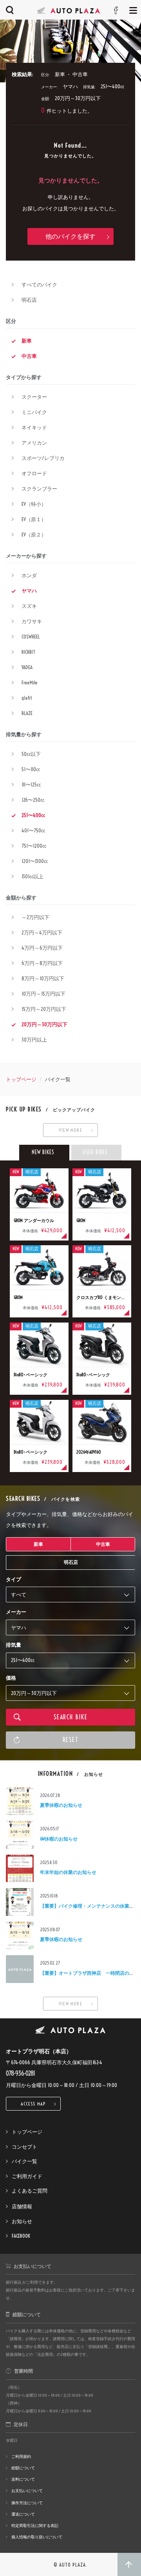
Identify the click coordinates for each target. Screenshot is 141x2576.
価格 (11, 1678)
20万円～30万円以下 (44, 1024)
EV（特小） (34, 504)
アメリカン (34, 443)
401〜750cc (33, 830)
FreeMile (30, 682)
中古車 (29, 356)
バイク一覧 (24, 2161)
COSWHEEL (31, 637)
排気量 (14, 1645)
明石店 (29, 300)
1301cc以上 (33, 876)
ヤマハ (29, 591)
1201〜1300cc (35, 861)
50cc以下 (31, 754)
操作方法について (27, 2503)
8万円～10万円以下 (43, 978)
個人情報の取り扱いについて (37, 2537)
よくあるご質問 (30, 2191)
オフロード (34, 473)
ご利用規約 (21, 2457)
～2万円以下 (35, 917)
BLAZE (27, 713)
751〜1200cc (34, 846)
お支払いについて (27, 2491)
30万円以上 (34, 1040)
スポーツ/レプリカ (43, 458)
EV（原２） (34, 535)
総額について (23, 2468)
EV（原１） (34, 519)
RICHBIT (28, 652)
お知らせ (22, 2221)
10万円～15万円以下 (43, 994)
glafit (27, 698)
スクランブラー (39, 489)
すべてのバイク (39, 285)
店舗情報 (22, 2206)
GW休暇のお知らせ (59, 1839)
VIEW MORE (70, 1130)
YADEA (27, 667)
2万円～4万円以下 (42, 932)
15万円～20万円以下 (44, 1009)
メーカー (16, 1612)
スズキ (29, 606)
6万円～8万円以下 (42, 963)
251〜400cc (33, 815)
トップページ (21, 1079)
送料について (23, 2479)
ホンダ (29, 575)
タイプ (14, 1579)
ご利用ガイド (27, 2176)
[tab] (44, 1153)
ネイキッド (34, 427)
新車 (27, 341)
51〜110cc (31, 769)
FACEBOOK (21, 2236)
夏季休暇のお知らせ (61, 1805)
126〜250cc (33, 800)
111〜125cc (31, 784)
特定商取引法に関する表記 (35, 2526)
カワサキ (32, 621)
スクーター (34, 397)
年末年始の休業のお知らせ (68, 1872)
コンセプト (24, 2147)
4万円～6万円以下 (42, 948)
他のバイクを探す (70, 236)
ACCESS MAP (33, 2104)
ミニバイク (34, 412)
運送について (23, 2514)
